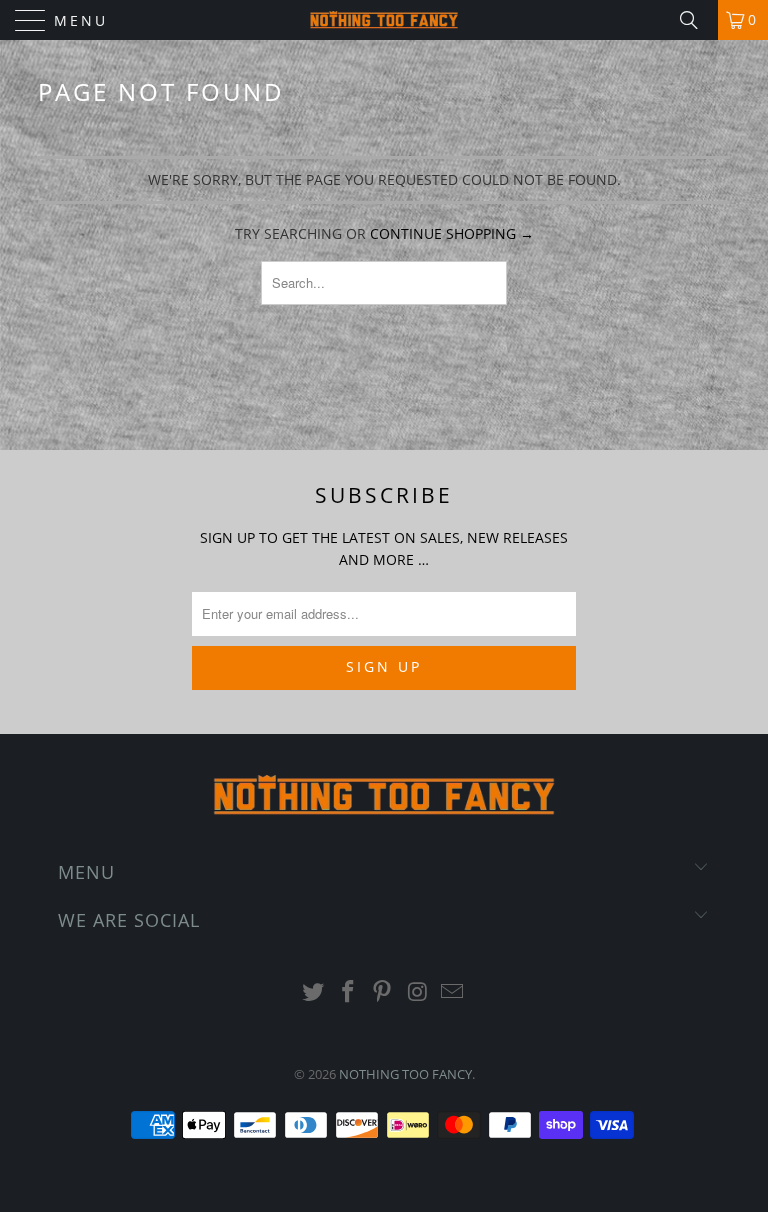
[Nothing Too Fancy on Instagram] (418, 992)
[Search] (696, 20)
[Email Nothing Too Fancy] (453, 992)
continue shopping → (452, 233)
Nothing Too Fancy (405, 1074)
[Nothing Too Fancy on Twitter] (314, 992)
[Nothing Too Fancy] (384, 20)
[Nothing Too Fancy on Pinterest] (383, 992)
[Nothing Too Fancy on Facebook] (348, 992)
